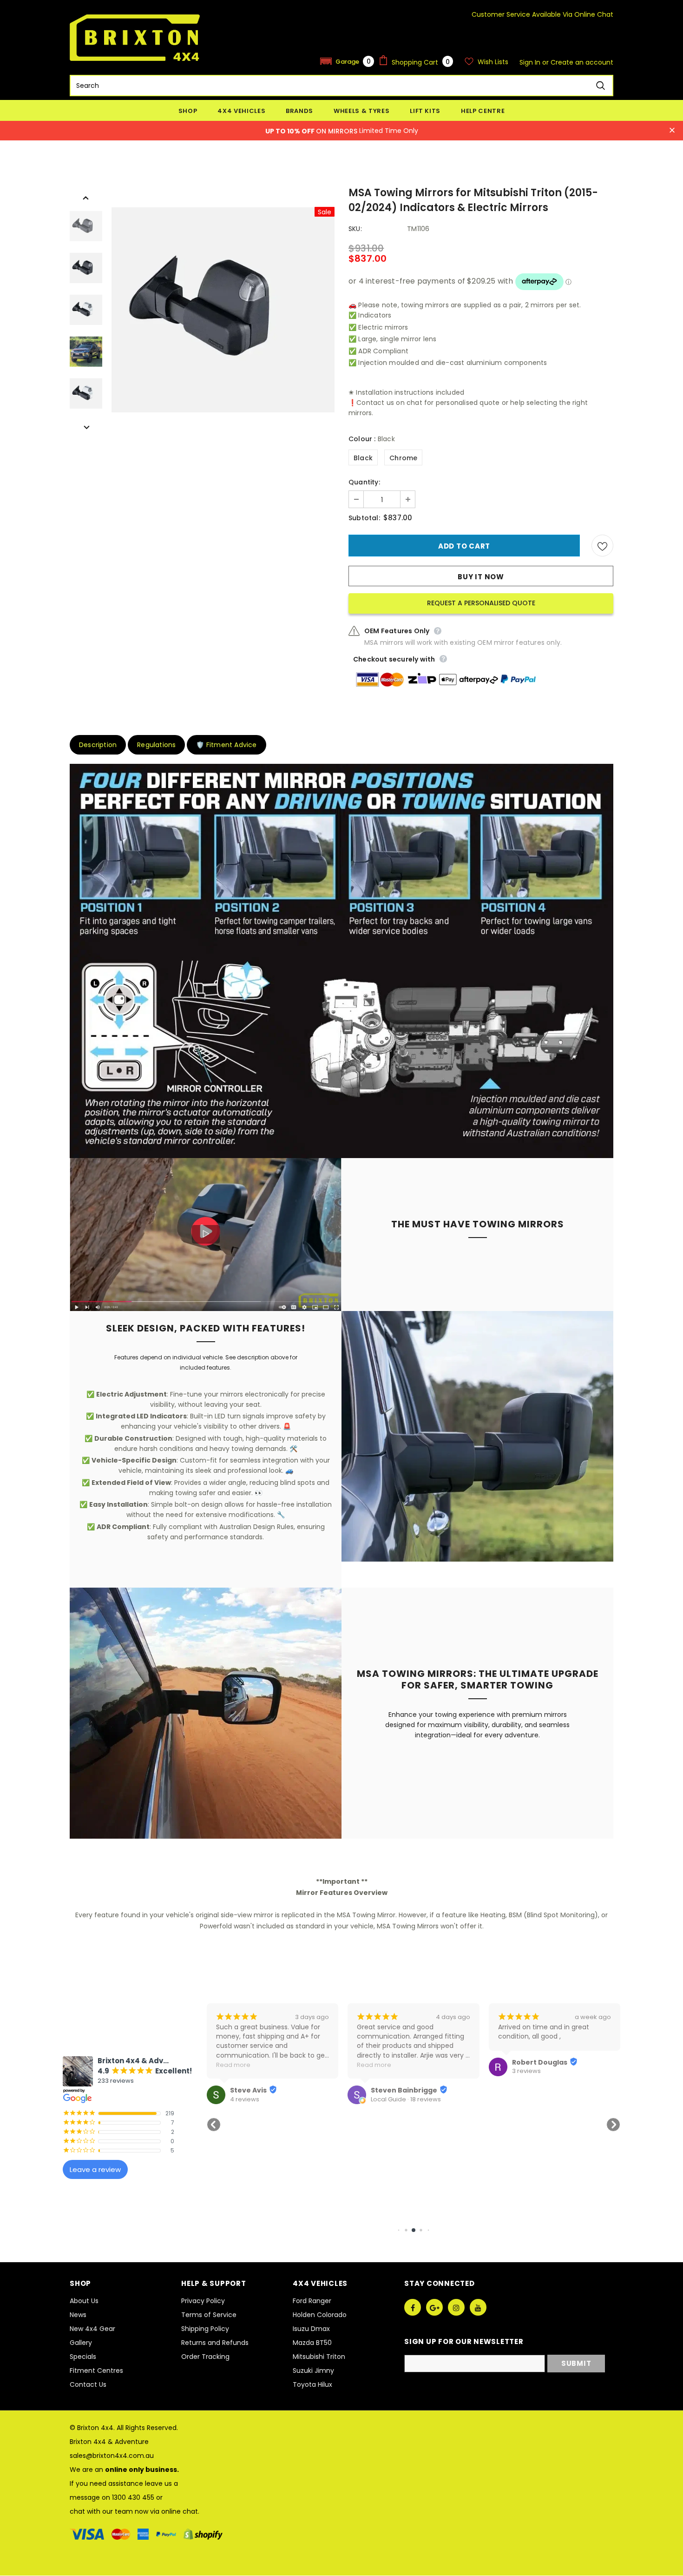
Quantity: (364, 482)
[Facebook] (413, 2307)
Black (363, 458)
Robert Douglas (398, 2062)
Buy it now (481, 577)
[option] (223, 310)
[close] (672, 131)
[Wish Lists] (602, 546)
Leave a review (95, 2169)
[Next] (86, 427)
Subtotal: (364, 518)
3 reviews (385, 2071)
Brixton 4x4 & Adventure (109, 2442)
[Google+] (434, 2307)
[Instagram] (456, 2307)
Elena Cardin (535, 2090)
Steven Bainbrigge (263, 2090)
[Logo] (135, 38)
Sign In (531, 62)
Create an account (582, 62)
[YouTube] (478, 2307)
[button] (347, 61)
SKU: (355, 229)
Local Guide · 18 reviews (265, 2099)
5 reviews (526, 2099)
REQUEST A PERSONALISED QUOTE (481, 603)
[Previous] (86, 197)
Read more (233, 2065)
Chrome (403, 458)
